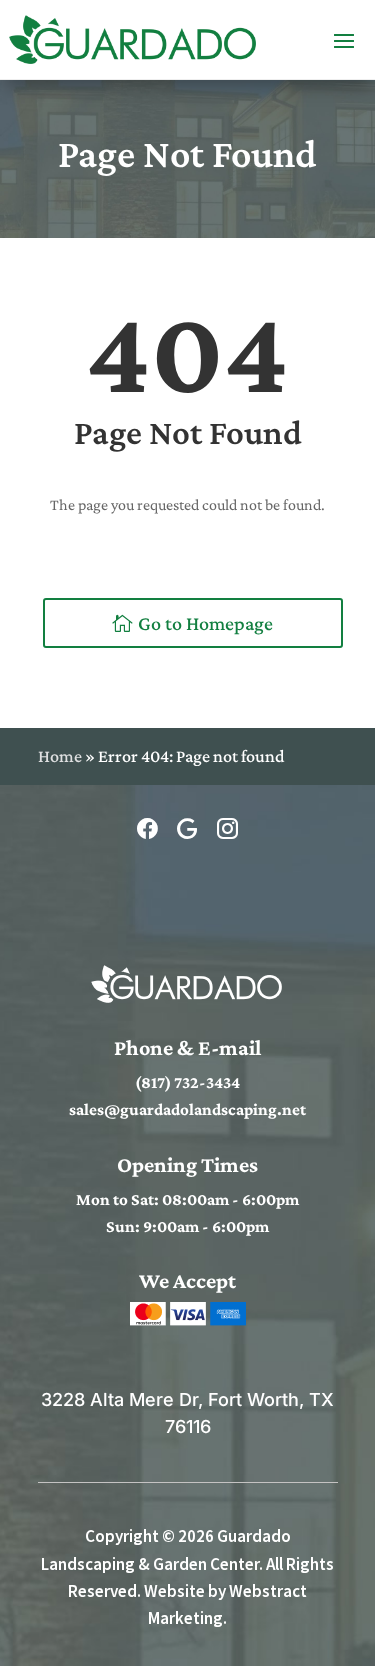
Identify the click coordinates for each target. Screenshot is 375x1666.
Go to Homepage (205, 623)
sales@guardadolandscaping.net (187, 1109)
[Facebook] (150, 829)
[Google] (190, 829)
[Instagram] (227, 829)
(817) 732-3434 (187, 1082)
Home (60, 756)
